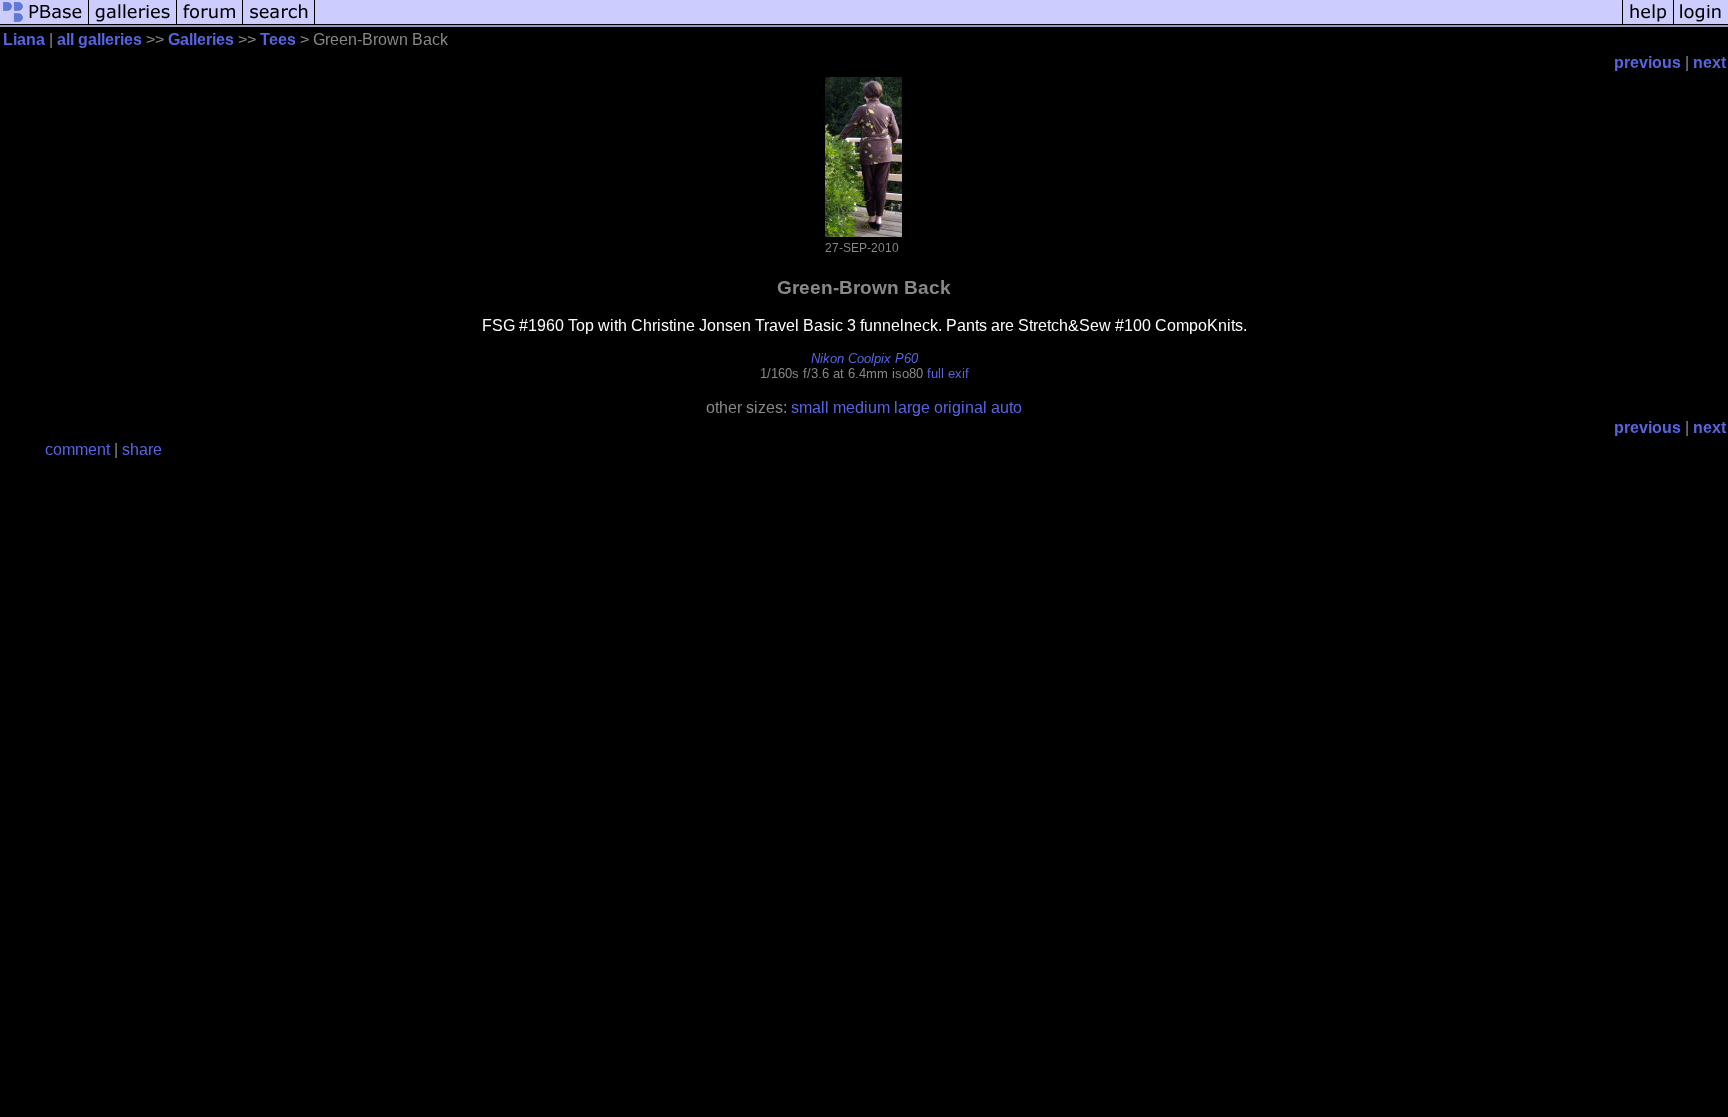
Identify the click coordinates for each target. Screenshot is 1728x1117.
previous (1647, 62)
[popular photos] (968, 22)
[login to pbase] (1701, 22)
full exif (948, 373)
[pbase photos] (44, 22)
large (912, 407)
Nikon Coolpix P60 (864, 358)
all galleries (99, 39)
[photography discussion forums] (210, 22)
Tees (278, 39)
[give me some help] (1648, 22)
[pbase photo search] (279, 22)
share (142, 449)
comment (77, 449)
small (810, 407)
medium (861, 407)
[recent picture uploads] (133, 22)
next (1709, 62)
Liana (24, 39)
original (960, 407)
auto (1006, 407)
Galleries (201, 39)
